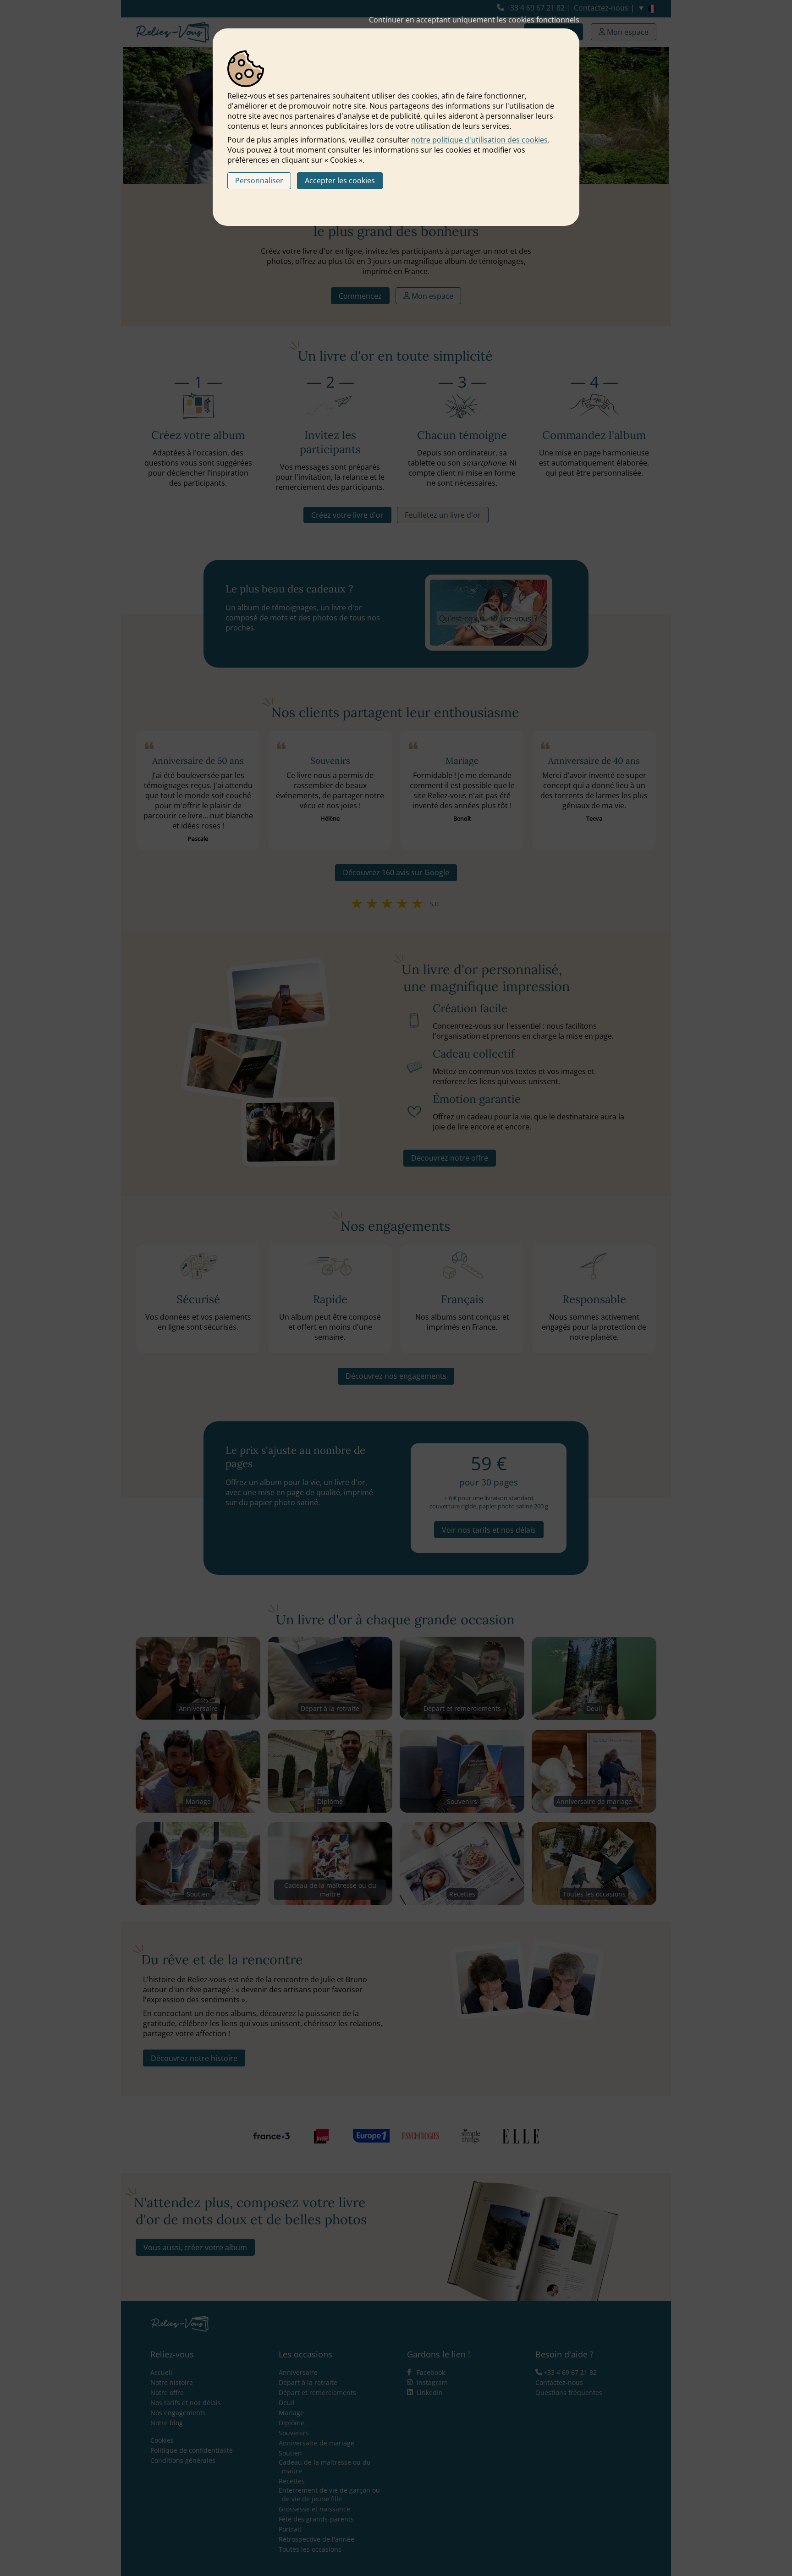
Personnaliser (259, 181)
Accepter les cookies (340, 181)
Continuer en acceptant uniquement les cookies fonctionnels (474, 20)
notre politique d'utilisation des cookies (479, 140)
